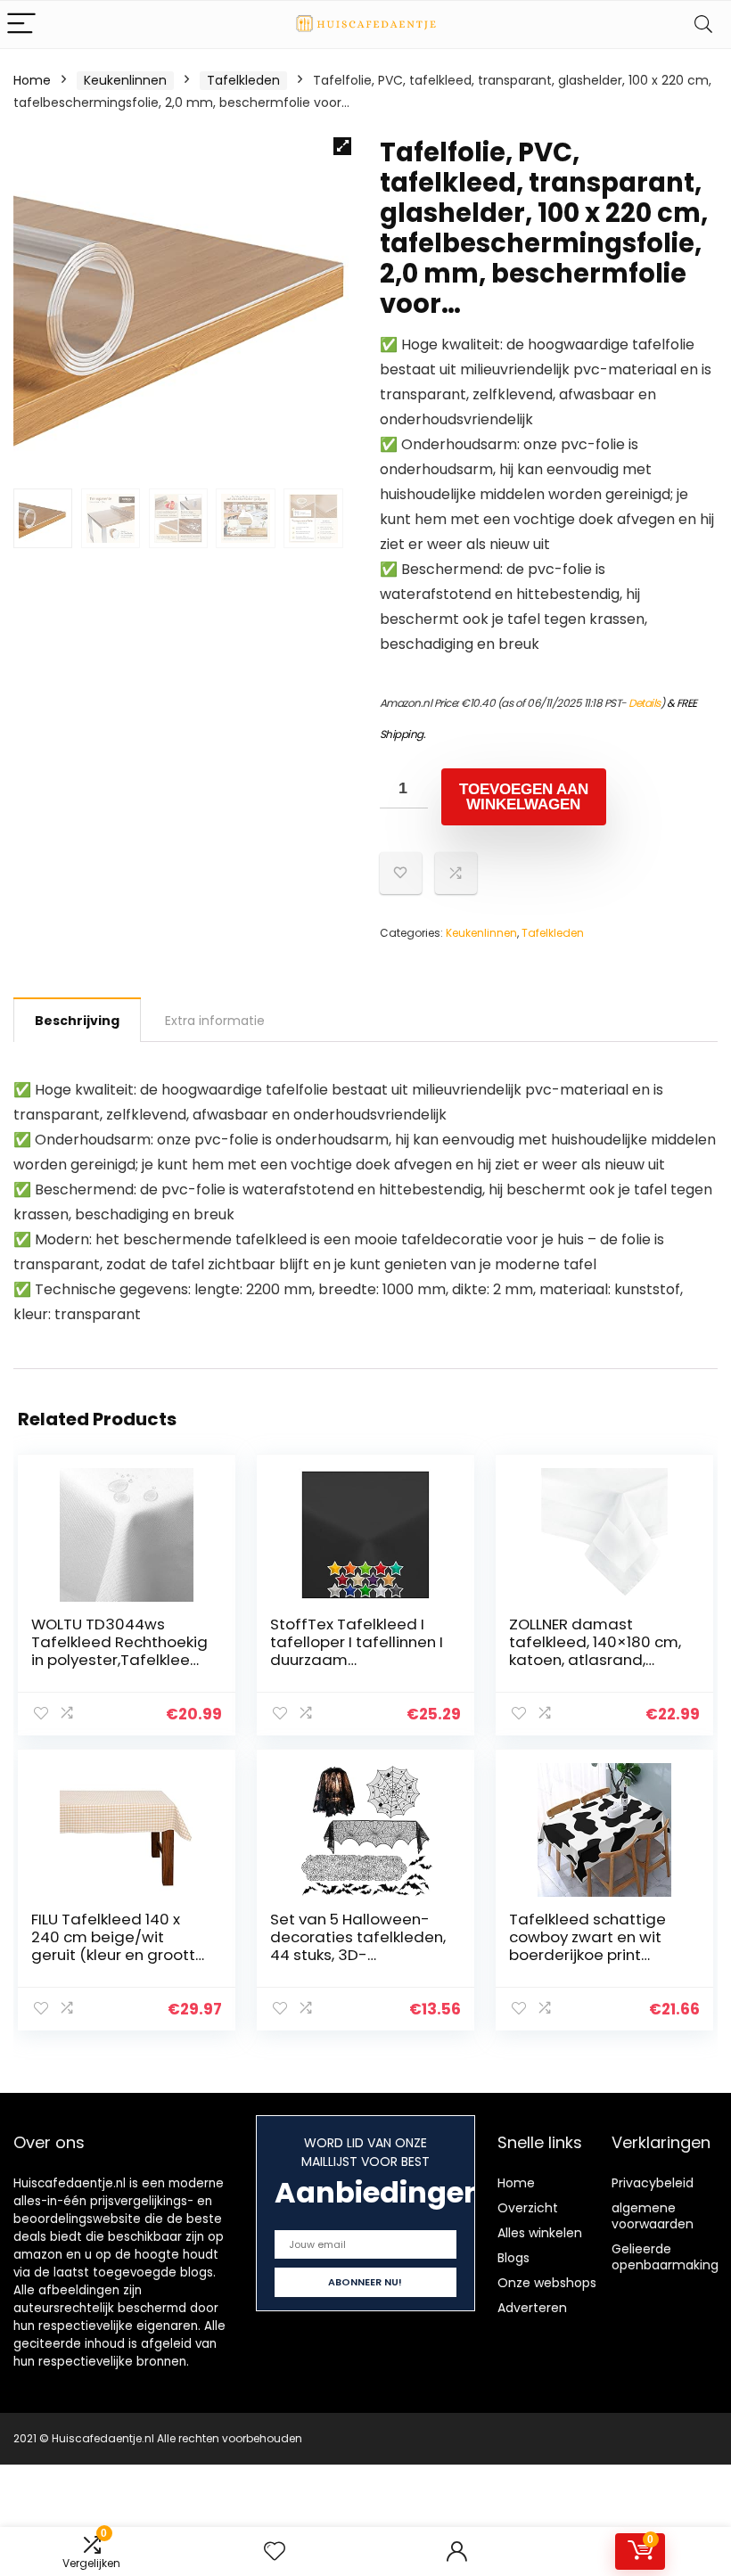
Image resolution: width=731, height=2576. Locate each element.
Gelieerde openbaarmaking (665, 2257)
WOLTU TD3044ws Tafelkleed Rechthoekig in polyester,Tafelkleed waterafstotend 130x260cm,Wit (119, 1660)
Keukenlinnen (125, 80)
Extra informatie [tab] (215, 1021)
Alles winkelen (540, 2233)
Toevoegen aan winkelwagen (524, 797)
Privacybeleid (653, 2183)
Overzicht (528, 2208)
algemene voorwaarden (653, 2216)
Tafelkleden (243, 80)
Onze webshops (547, 2283)
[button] (342, 146)
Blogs (513, 2258)
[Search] (703, 25)
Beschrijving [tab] (77, 1021)
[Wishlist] (275, 2551)
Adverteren (532, 2308)
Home (32, 80)
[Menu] (21, 25)
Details (645, 703)
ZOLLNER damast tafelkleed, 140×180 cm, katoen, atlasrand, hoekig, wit (595, 1651)
